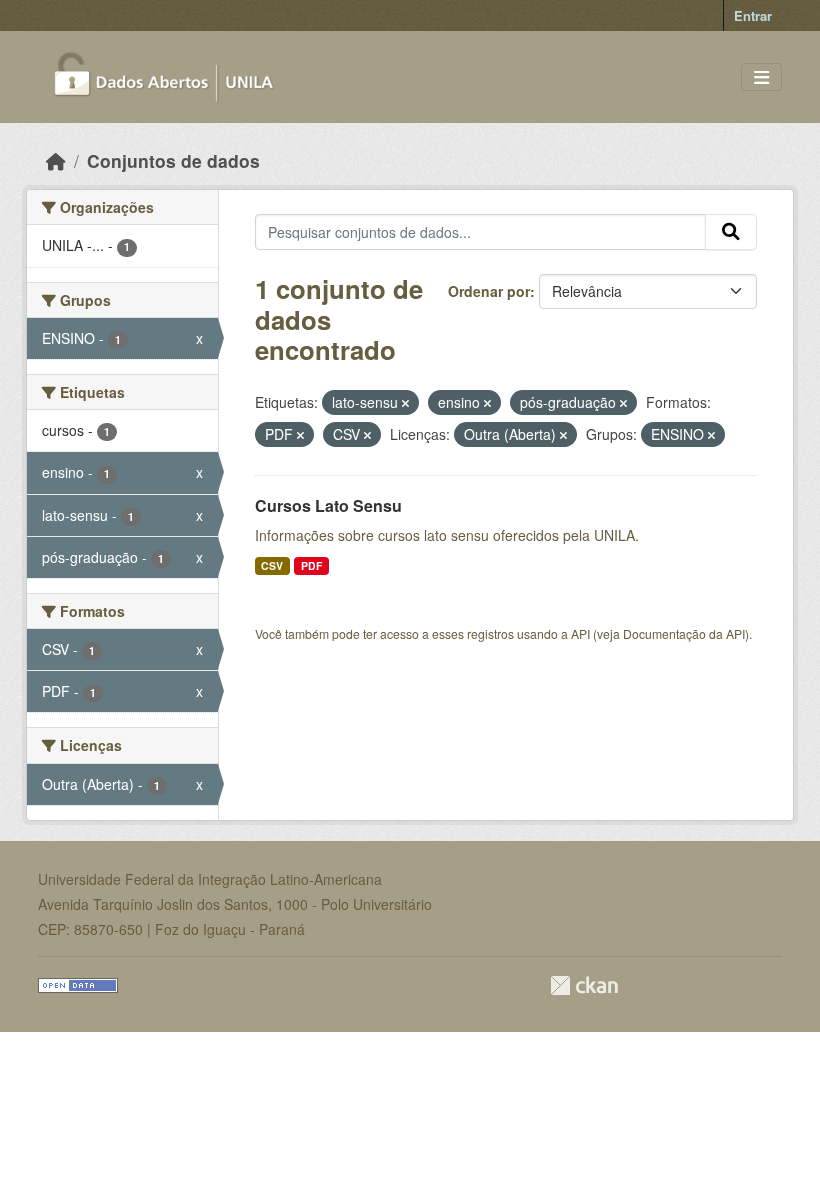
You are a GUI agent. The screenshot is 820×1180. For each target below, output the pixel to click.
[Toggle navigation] (761, 77)
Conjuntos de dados (173, 160)
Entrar (753, 15)
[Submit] (731, 232)
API (580, 633)
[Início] (56, 160)
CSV (272, 565)
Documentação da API (684, 633)
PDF (311, 565)
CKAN (584, 985)
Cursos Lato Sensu (328, 505)
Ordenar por (489, 291)
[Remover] (405, 403)
